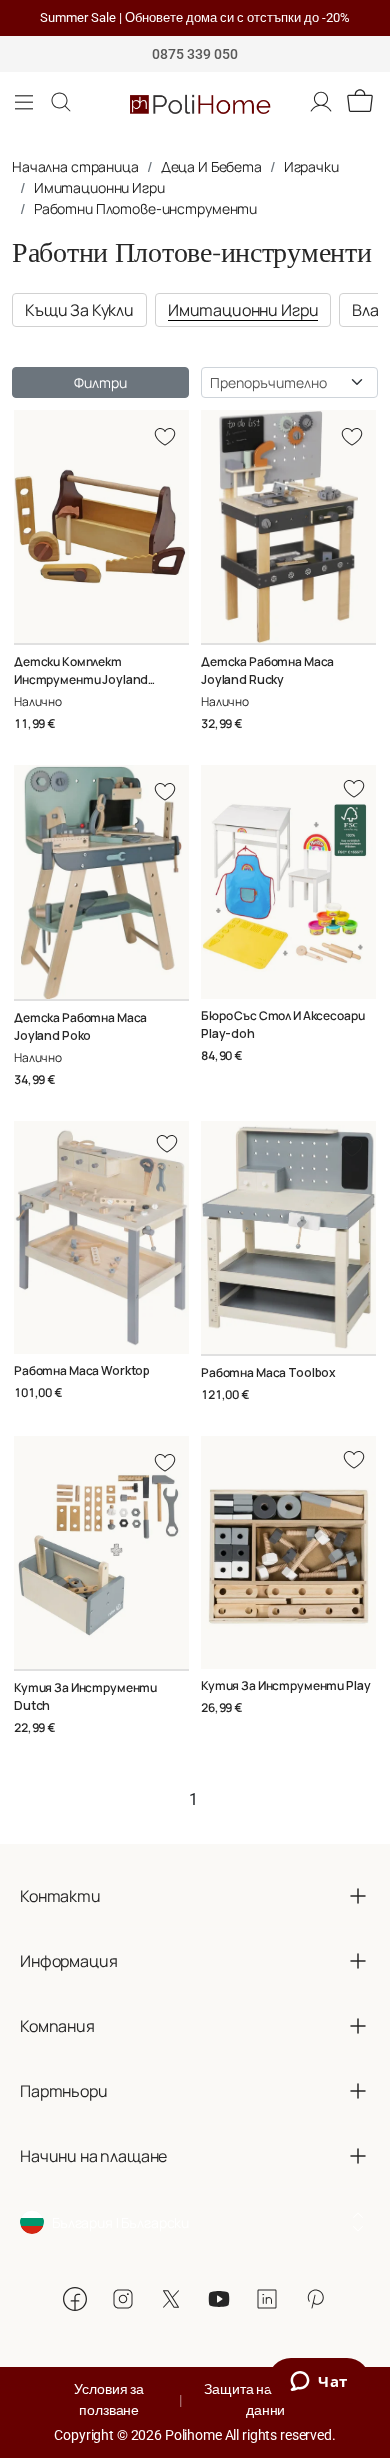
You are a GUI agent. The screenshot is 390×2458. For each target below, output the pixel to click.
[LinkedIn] (267, 2299)
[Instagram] (123, 2299)
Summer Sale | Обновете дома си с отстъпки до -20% (195, 17)
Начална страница (75, 166)
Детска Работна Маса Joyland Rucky (267, 670)
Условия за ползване (109, 2399)
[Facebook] (75, 2299)
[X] (171, 2299)
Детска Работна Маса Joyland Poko (80, 1026)
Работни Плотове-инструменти (145, 208)
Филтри (100, 382)
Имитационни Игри (99, 187)
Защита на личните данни (265, 2399)
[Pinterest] (315, 2299)
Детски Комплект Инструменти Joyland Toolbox (81, 679)
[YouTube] (219, 2299)
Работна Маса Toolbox (268, 1372)
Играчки (311, 166)
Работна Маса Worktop (82, 1370)
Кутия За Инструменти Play (286, 1685)
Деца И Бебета (211, 166)
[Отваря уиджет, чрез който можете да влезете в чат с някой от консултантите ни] (319, 2383)
